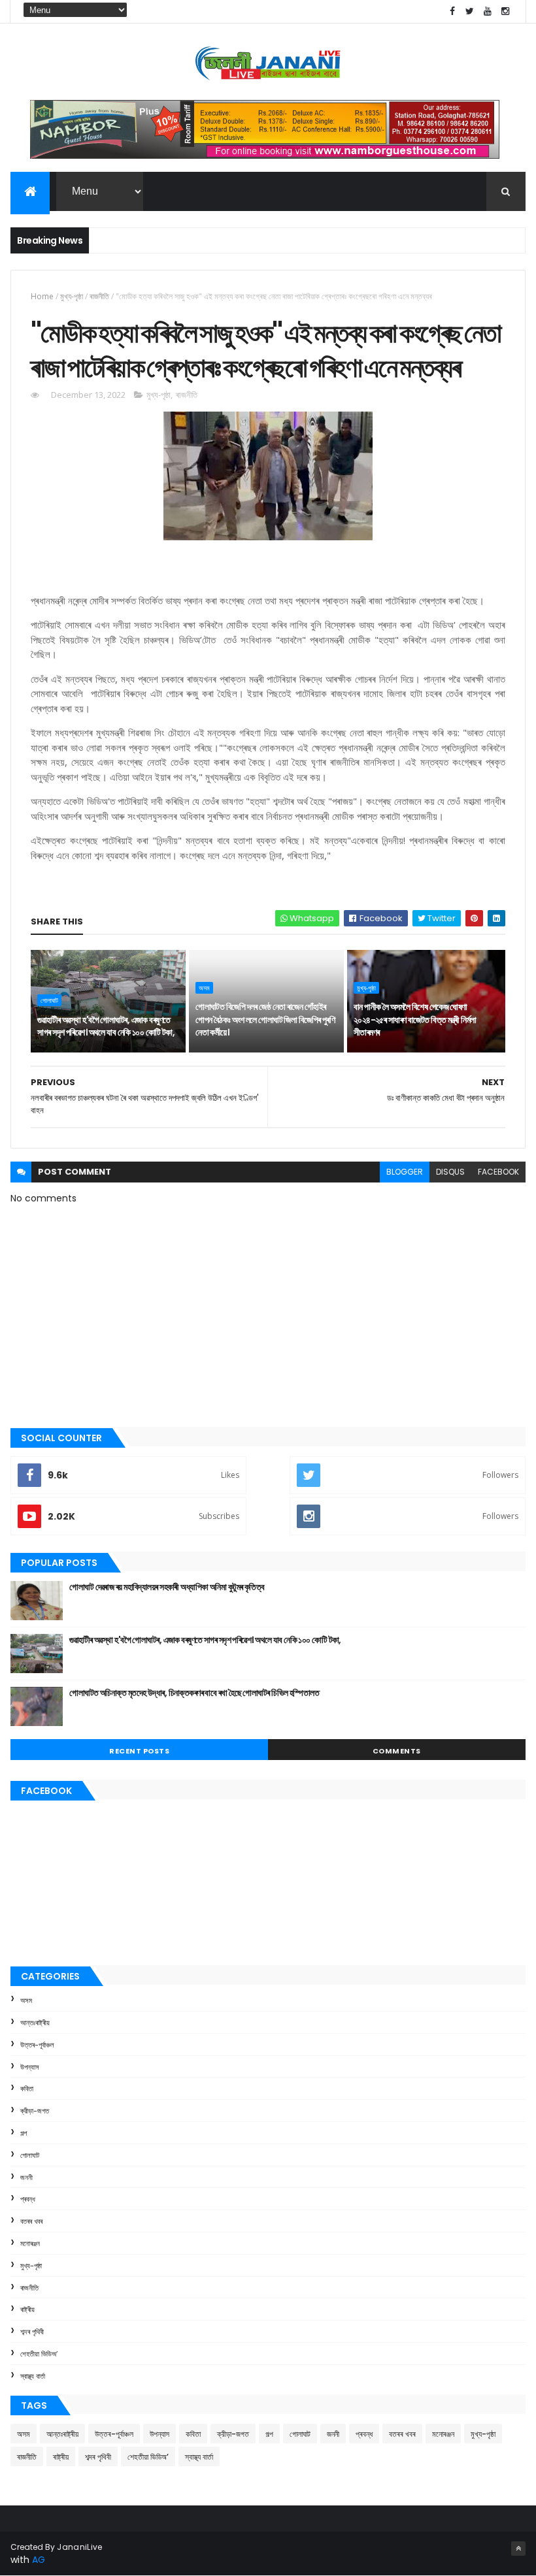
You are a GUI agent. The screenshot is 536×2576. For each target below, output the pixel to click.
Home (42, 296)
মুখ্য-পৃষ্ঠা (72, 296)
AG (39, 2560)
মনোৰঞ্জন (30, 2243)
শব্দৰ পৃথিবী (32, 2332)
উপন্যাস (30, 2067)
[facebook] (452, 11)
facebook (498, 1172)
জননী (26, 2177)
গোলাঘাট (49, 1000)
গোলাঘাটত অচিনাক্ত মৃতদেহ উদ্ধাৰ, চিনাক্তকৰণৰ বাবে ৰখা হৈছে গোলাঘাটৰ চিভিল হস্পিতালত (194, 1693)
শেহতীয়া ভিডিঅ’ (39, 2354)
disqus (450, 1172)
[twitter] (470, 11)
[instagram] (505, 11)
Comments (397, 1751)
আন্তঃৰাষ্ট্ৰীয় (35, 2023)
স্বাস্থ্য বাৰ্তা (33, 2376)
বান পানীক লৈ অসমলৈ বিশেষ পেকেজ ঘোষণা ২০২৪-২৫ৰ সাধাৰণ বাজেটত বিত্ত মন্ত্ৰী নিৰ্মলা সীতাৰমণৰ (415, 1019)
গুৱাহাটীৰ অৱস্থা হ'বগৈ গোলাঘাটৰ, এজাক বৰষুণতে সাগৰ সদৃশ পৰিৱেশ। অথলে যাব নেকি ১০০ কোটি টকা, (106, 1026)
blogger (405, 1172)
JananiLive (79, 2547)
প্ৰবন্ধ (28, 2199)
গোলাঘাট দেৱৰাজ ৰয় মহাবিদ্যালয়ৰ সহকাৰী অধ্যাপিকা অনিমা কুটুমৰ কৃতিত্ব (167, 1587)
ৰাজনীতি (99, 296)
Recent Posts (139, 1751)
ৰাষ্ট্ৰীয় (27, 2309)
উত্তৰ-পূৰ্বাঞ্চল (37, 2045)
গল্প (24, 2133)
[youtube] (488, 11)
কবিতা (27, 2089)
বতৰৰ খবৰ (31, 2221)
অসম (204, 988)
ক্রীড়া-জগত (35, 2111)
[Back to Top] (518, 2549)
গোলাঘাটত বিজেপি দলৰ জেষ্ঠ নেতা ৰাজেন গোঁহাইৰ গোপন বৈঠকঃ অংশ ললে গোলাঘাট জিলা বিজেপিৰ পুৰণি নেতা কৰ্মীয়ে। (265, 1019)
